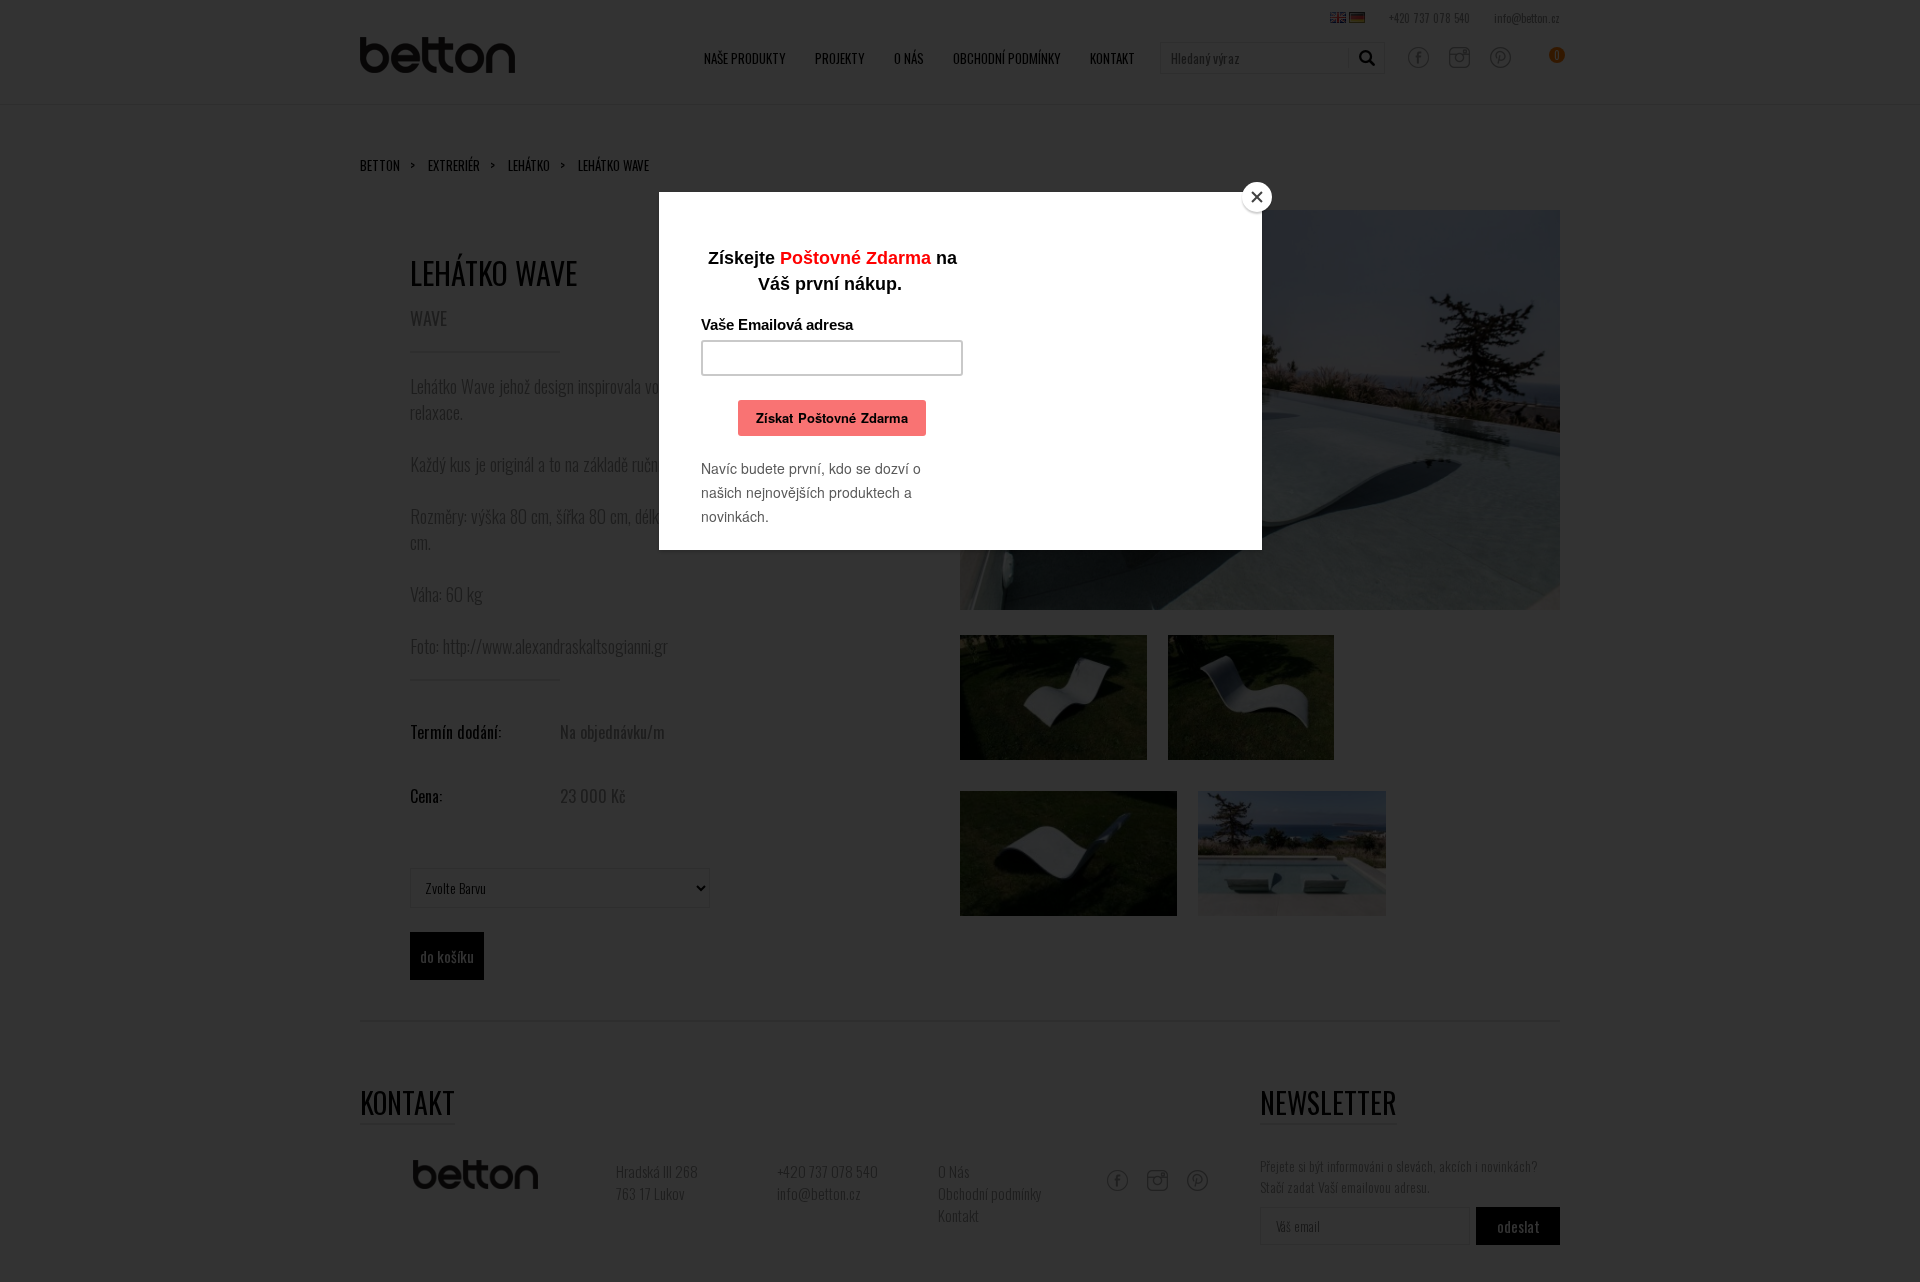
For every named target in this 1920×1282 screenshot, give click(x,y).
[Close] (1257, 197)
